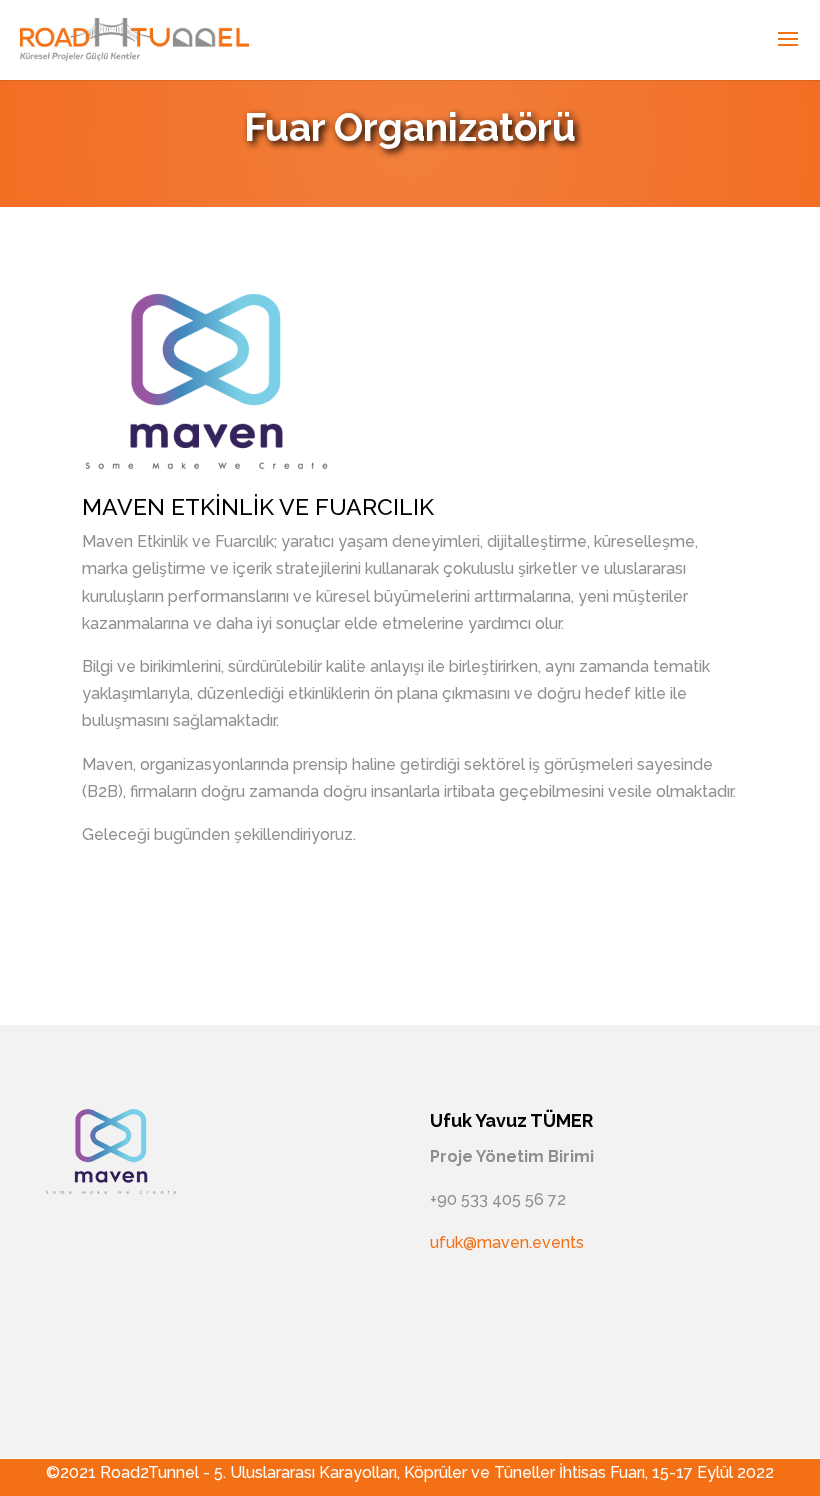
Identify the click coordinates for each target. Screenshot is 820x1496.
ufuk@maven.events (507, 1242)
